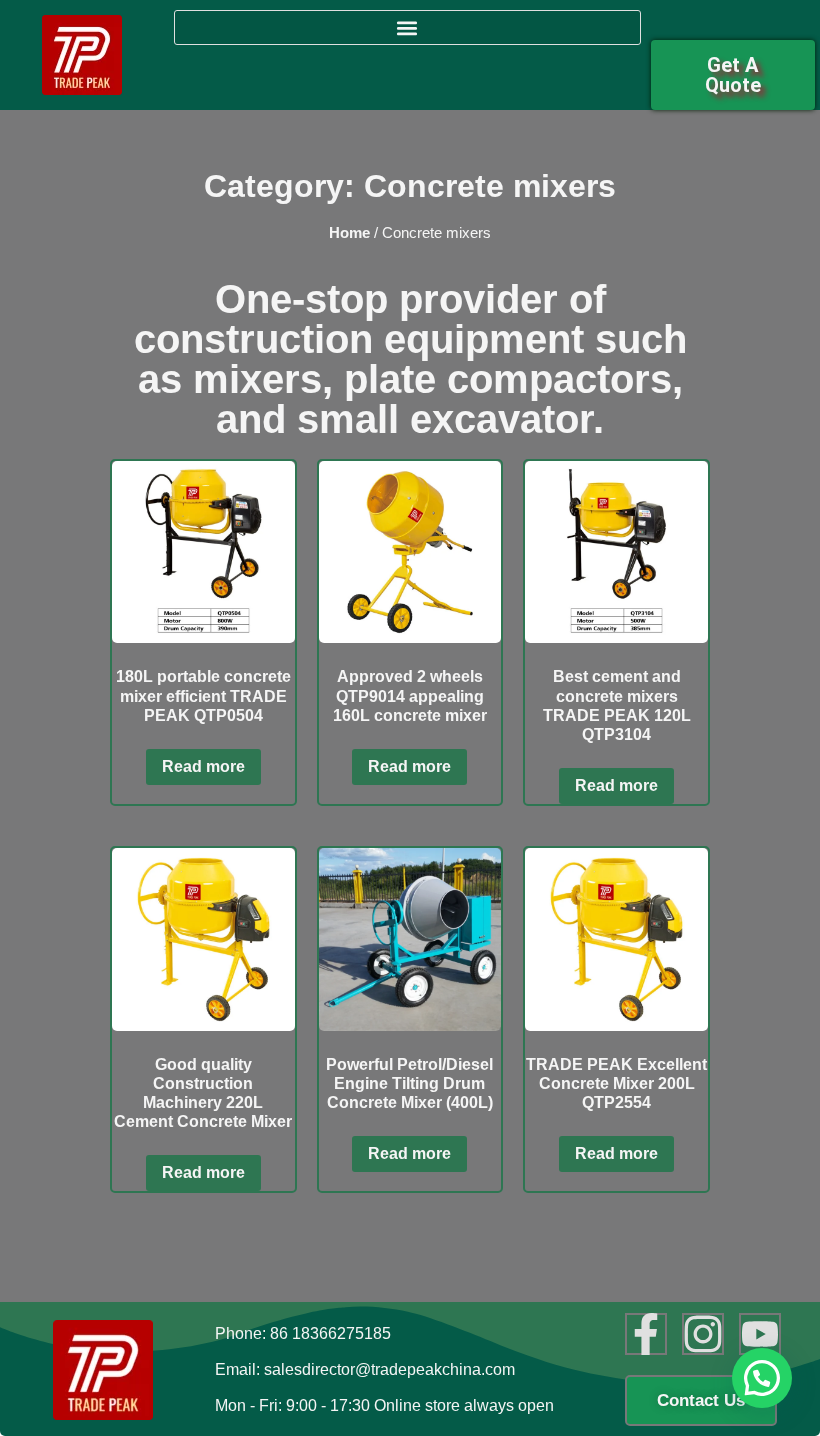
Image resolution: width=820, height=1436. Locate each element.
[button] (407, 27)
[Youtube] (760, 1334)
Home (349, 233)
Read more (203, 766)
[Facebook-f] (646, 1334)
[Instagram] (703, 1334)
